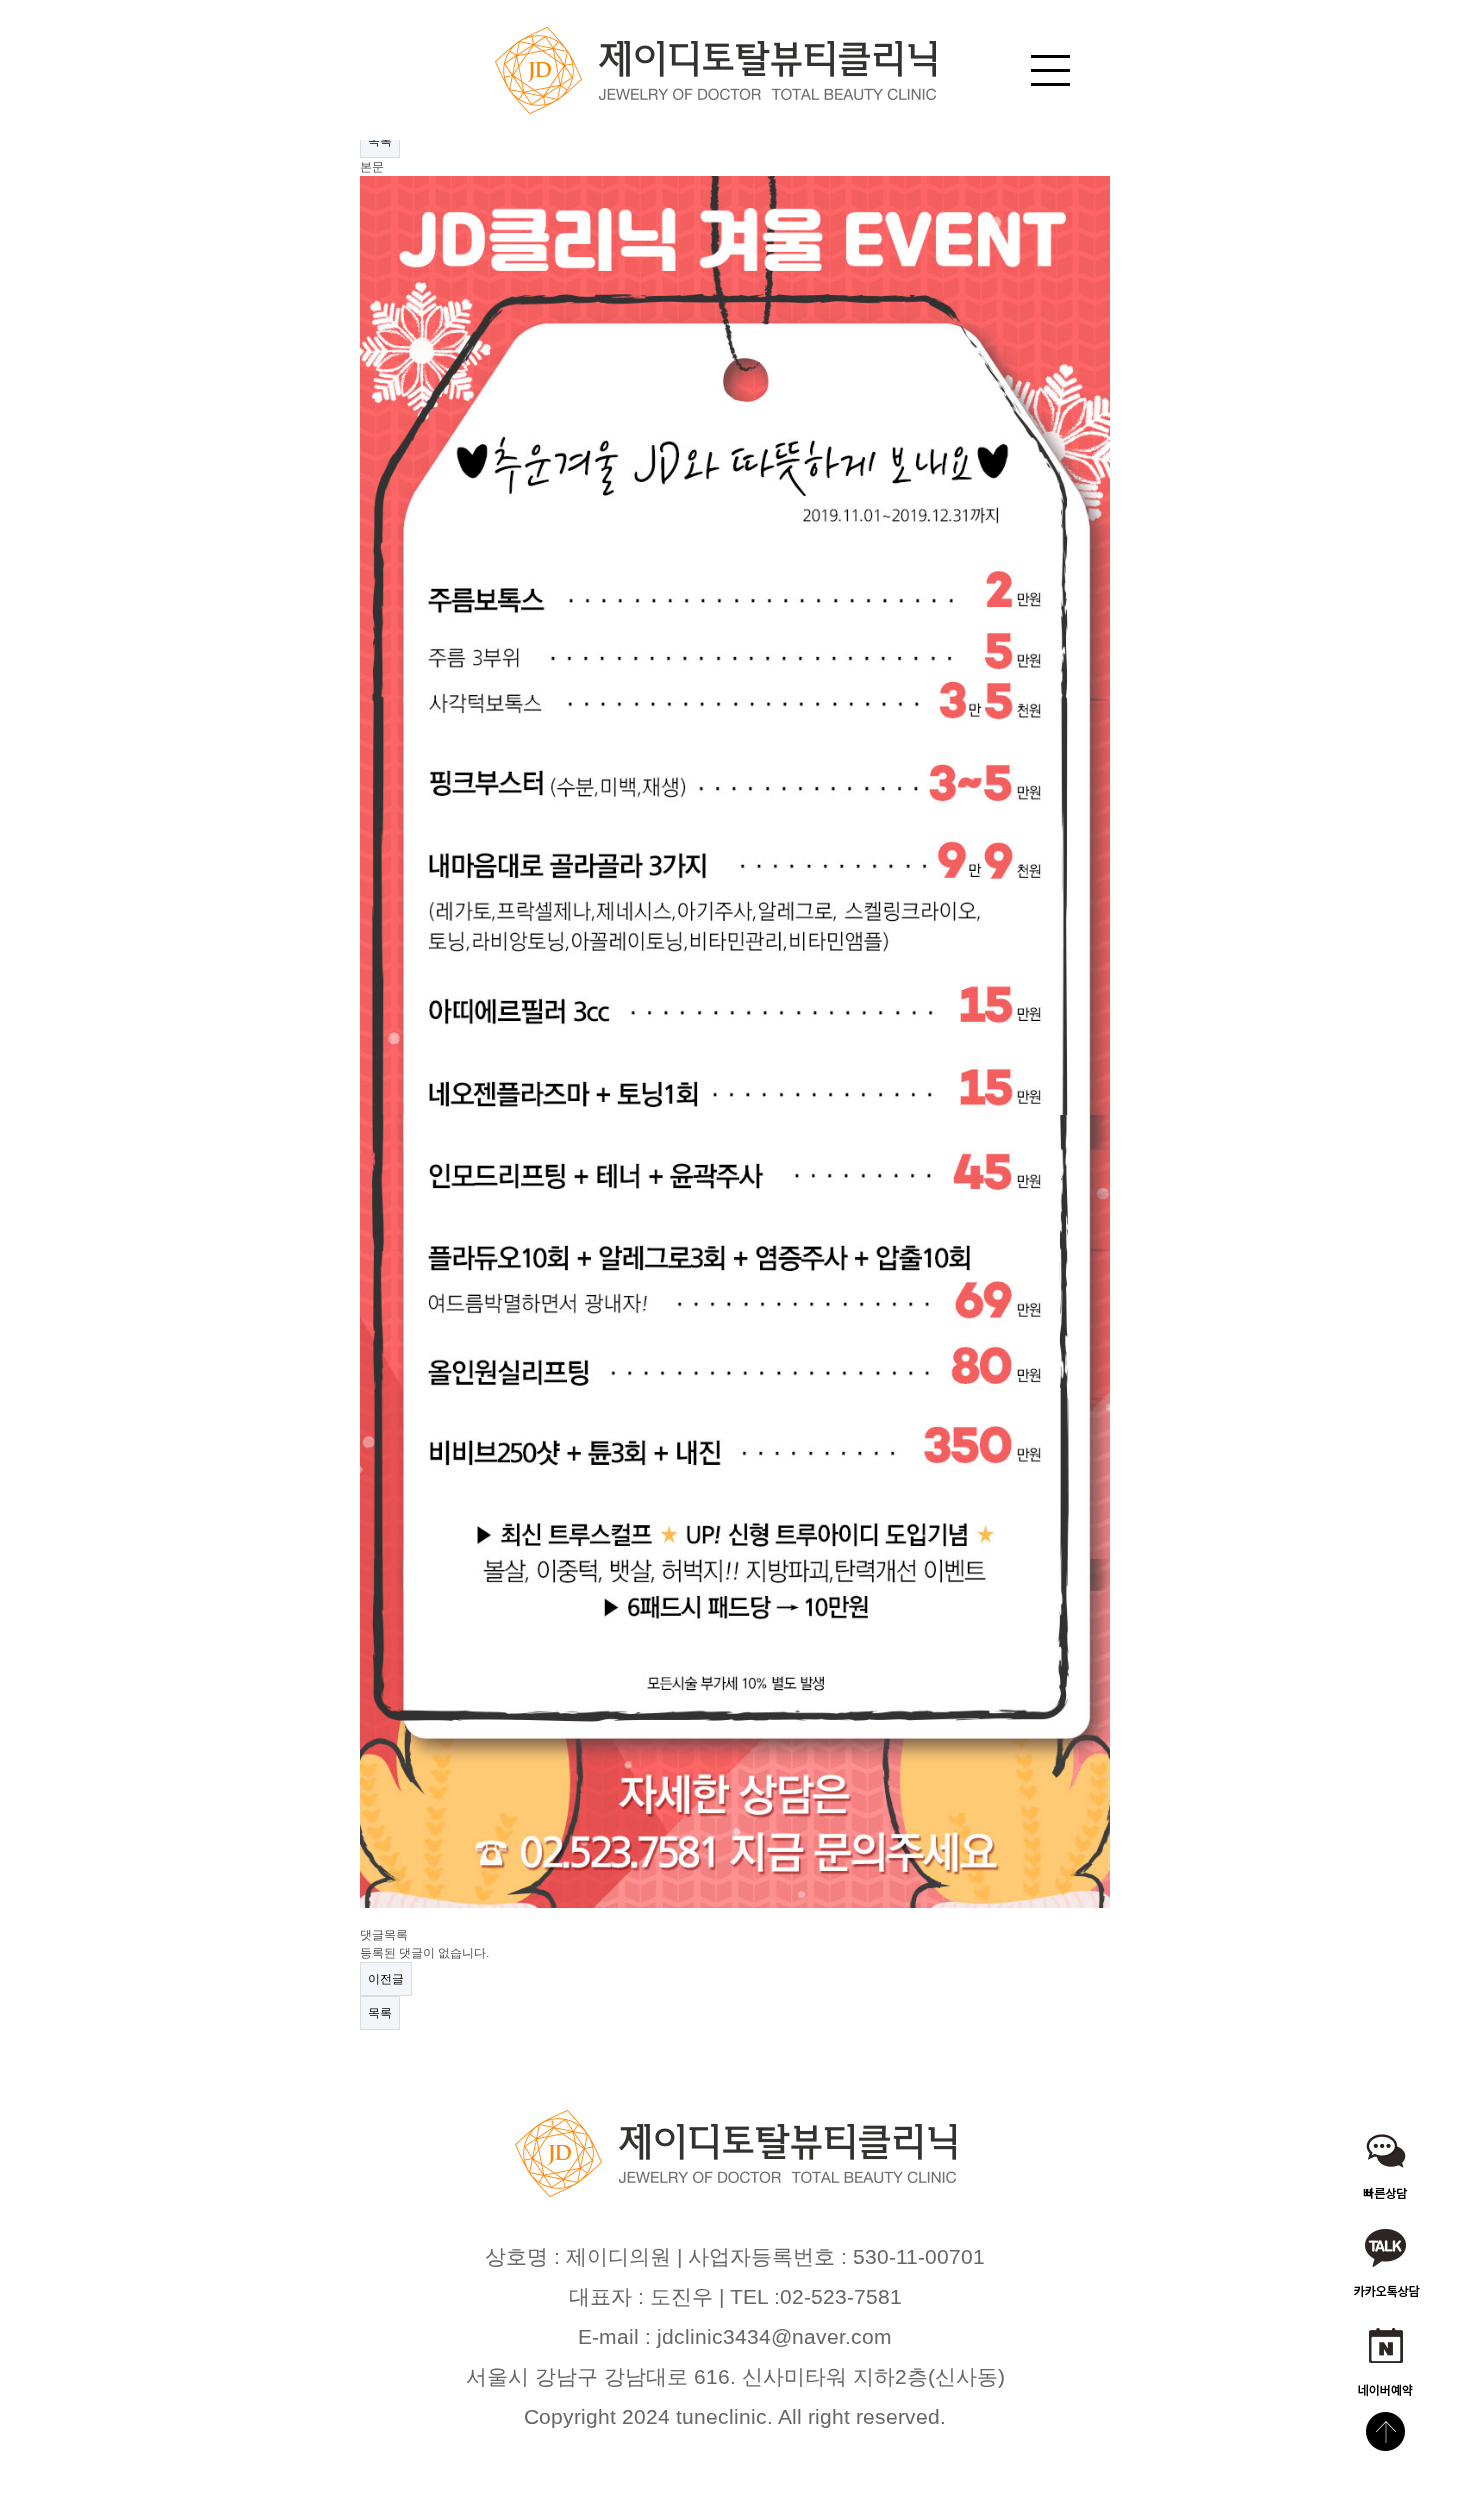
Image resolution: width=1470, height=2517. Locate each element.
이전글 (386, 1979)
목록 (380, 141)
